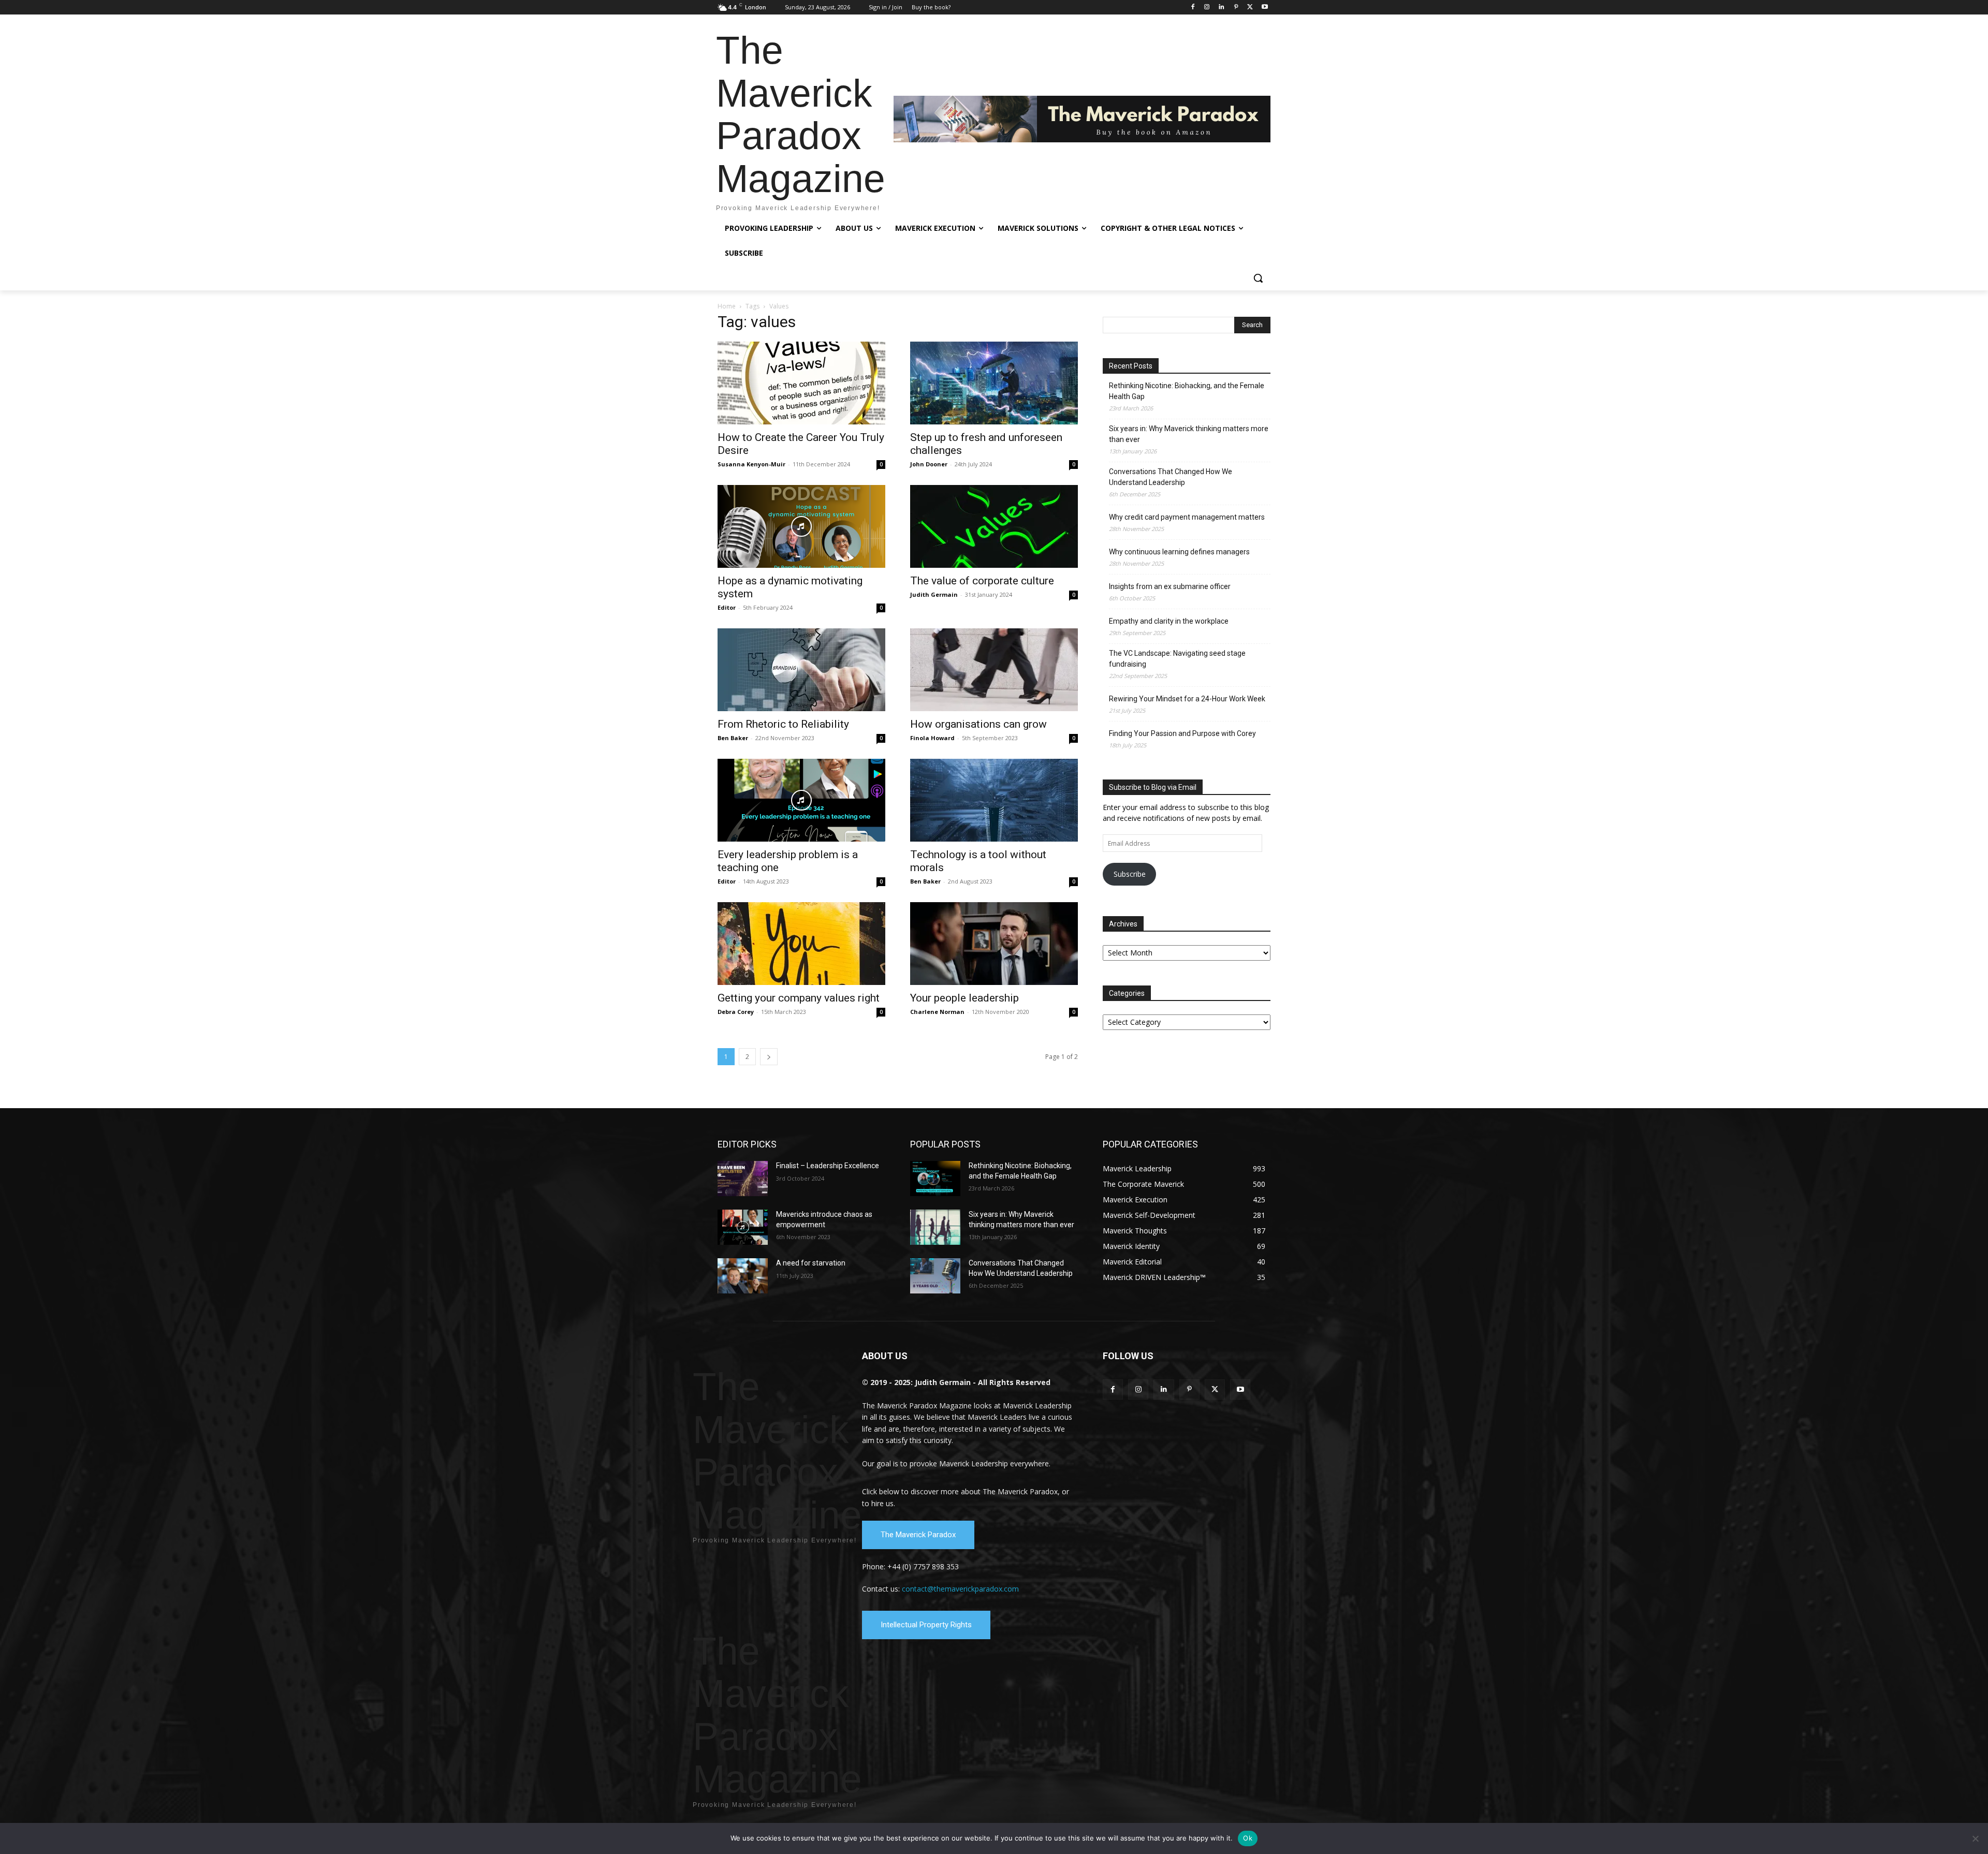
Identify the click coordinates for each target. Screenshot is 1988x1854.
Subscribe (1130, 874)
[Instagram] (1207, 8)
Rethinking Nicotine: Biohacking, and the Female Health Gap (1187, 391)
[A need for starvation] (743, 1276)
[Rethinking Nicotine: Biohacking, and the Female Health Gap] (935, 1179)
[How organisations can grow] (994, 670)
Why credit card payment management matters (1187, 517)
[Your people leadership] (994, 944)
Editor (727, 607)
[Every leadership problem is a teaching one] (801, 800)
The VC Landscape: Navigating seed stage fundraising (1177, 659)
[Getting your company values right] (801, 944)
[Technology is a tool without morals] (994, 800)
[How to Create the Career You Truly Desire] (801, 383)
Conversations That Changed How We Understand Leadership (1171, 477)
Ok (1248, 1838)
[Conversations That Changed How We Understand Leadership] (935, 1276)
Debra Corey (736, 1012)
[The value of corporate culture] (994, 526)
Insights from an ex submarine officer (1170, 586)
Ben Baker (733, 738)
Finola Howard (932, 738)
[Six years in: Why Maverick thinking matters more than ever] (935, 1227)
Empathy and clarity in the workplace (1169, 621)
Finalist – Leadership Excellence (828, 1166)
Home (727, 306)
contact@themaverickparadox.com (960, 1589)
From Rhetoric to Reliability (783, 724)
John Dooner (929, 464)
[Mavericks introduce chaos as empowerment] (743, 1227)
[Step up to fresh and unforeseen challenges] (994, 383)
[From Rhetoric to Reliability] (801, 670)
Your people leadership (964, 998)
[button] (1258, 278)
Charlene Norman (937, 1012)
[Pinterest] (1236, 8)
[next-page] (769, 1057)
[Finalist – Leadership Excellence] (743, 1179)
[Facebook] (1193, 8)
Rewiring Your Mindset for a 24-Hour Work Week (1187, 699)
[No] (1975, 1838)
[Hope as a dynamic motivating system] (801, 526)
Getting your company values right (799, 998)
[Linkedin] (1222, 8)
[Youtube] (1265, 8)
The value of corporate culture (982, 581)
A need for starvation (811, 1263)
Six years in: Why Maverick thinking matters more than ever (1189, 434)
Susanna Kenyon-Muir (751, 464)
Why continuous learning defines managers (1179, 552)
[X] (1250, 8)
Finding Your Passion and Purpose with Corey (1182, 733)
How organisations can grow (978, 724)
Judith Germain (934, 594)
